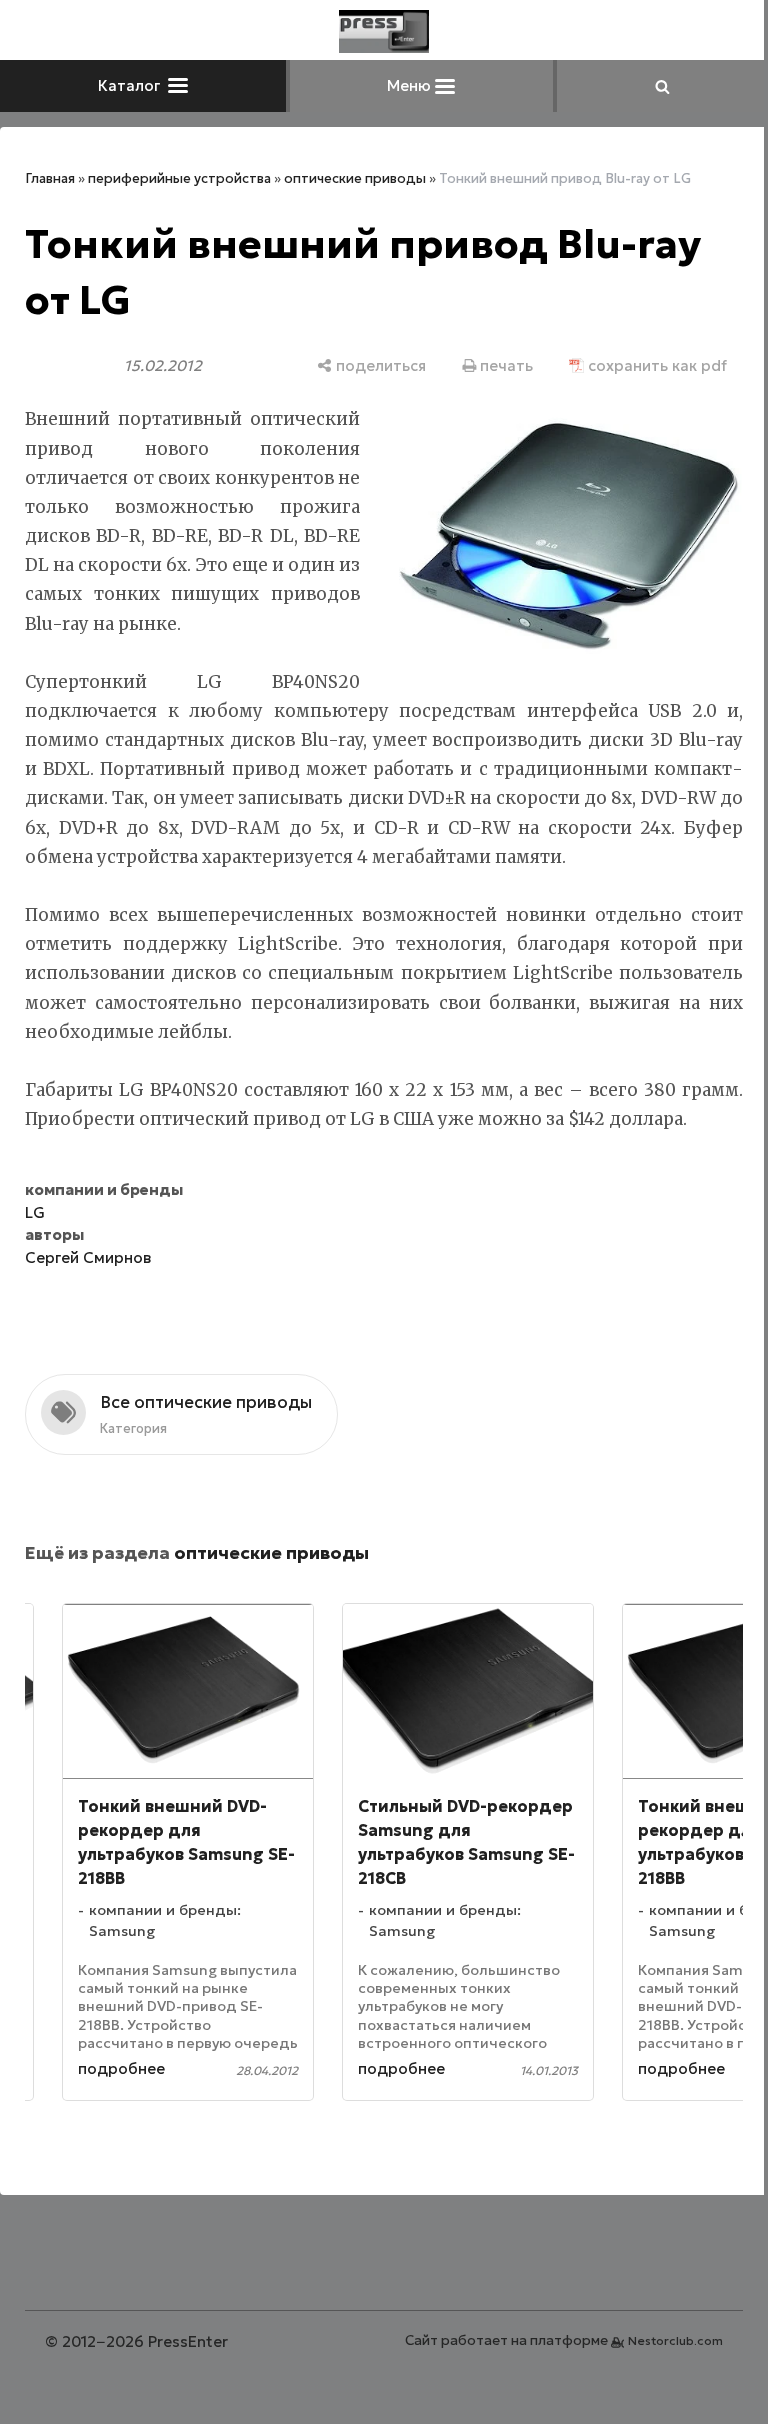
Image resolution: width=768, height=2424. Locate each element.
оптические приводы (355, 178)
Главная (50, 178)
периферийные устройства (179, 178)
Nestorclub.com (675, 2340)
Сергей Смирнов (88, 1257)
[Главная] (384, 31)
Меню (411, 85)
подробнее (65, 2068)
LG (35, 1212)
